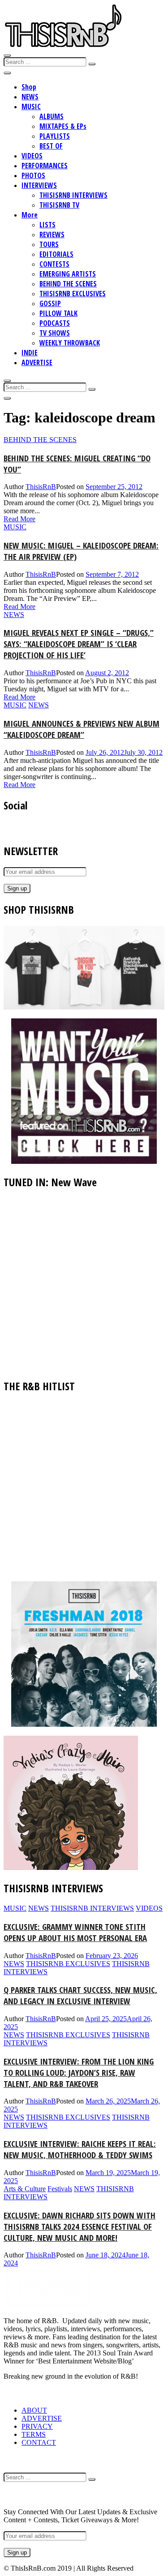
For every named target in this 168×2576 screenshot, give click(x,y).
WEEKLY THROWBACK (70, 343)
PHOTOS (33, 175)
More (30, 215)
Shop (29, 87)
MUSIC (31, 106)
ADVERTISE (37, 362)
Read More (19, 519)
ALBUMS (52, 116)
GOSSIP (50, 303)
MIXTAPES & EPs (63, 126)
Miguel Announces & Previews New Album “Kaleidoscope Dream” (82, 729)
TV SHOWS (55, 333)
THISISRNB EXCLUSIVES (73, 294)
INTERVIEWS (39, 185)
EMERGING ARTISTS (68, 274)
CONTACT (39, 2442)
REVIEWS (52, 234)
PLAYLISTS (55, 136)
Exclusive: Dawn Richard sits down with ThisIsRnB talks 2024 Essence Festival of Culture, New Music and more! (80, 2226)
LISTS (47, 225)
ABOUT (34, 2410)
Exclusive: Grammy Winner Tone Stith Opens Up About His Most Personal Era (75, 1932)
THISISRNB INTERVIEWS (73, 195)
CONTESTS (54, 264)
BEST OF (51, 146)
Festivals (60, 2189)
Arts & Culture (25, 2189)
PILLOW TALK (58, 313)
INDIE (30, 353)
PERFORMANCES (45, 166)
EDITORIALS (56, 254)
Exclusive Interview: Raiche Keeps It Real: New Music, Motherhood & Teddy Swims (80, 2149)
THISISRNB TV (59, 205)
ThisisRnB (41, 487)
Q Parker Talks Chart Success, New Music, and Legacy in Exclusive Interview (80, 1995)
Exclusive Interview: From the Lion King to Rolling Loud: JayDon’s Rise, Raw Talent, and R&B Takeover (79, 2072)
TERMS (34, 2434)
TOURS (49, 244)
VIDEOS (32, 156)
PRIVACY (37, 2426)
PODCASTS (55, 323)
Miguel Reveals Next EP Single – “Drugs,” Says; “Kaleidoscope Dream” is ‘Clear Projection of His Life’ (79, 644)
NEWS (30, 97)
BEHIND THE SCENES (68, 284)
